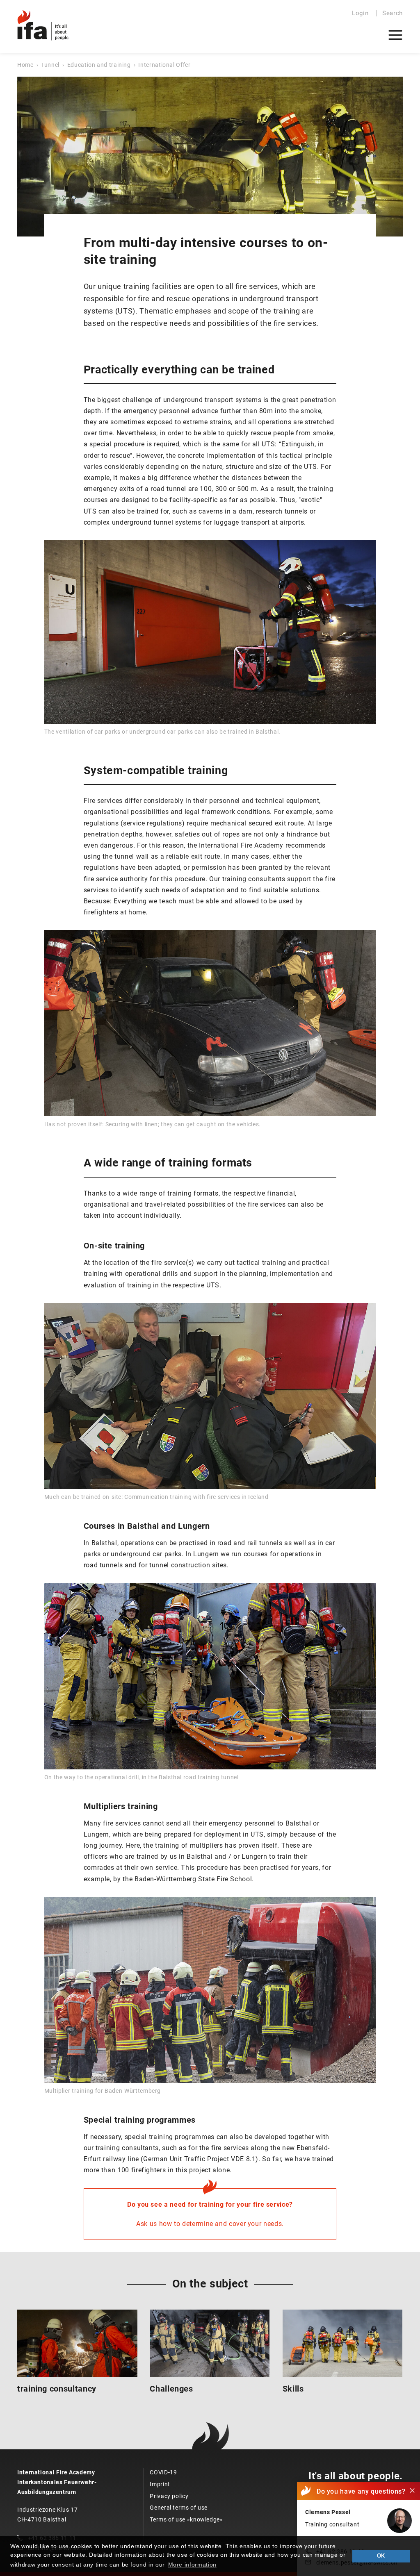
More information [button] (192, 2565)
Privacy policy (169, 2496)
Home (25, 65)
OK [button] (381, 2556)
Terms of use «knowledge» (186, 2519)
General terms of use (179, 2508)
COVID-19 (163, 2472)
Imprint (160, 2484)
